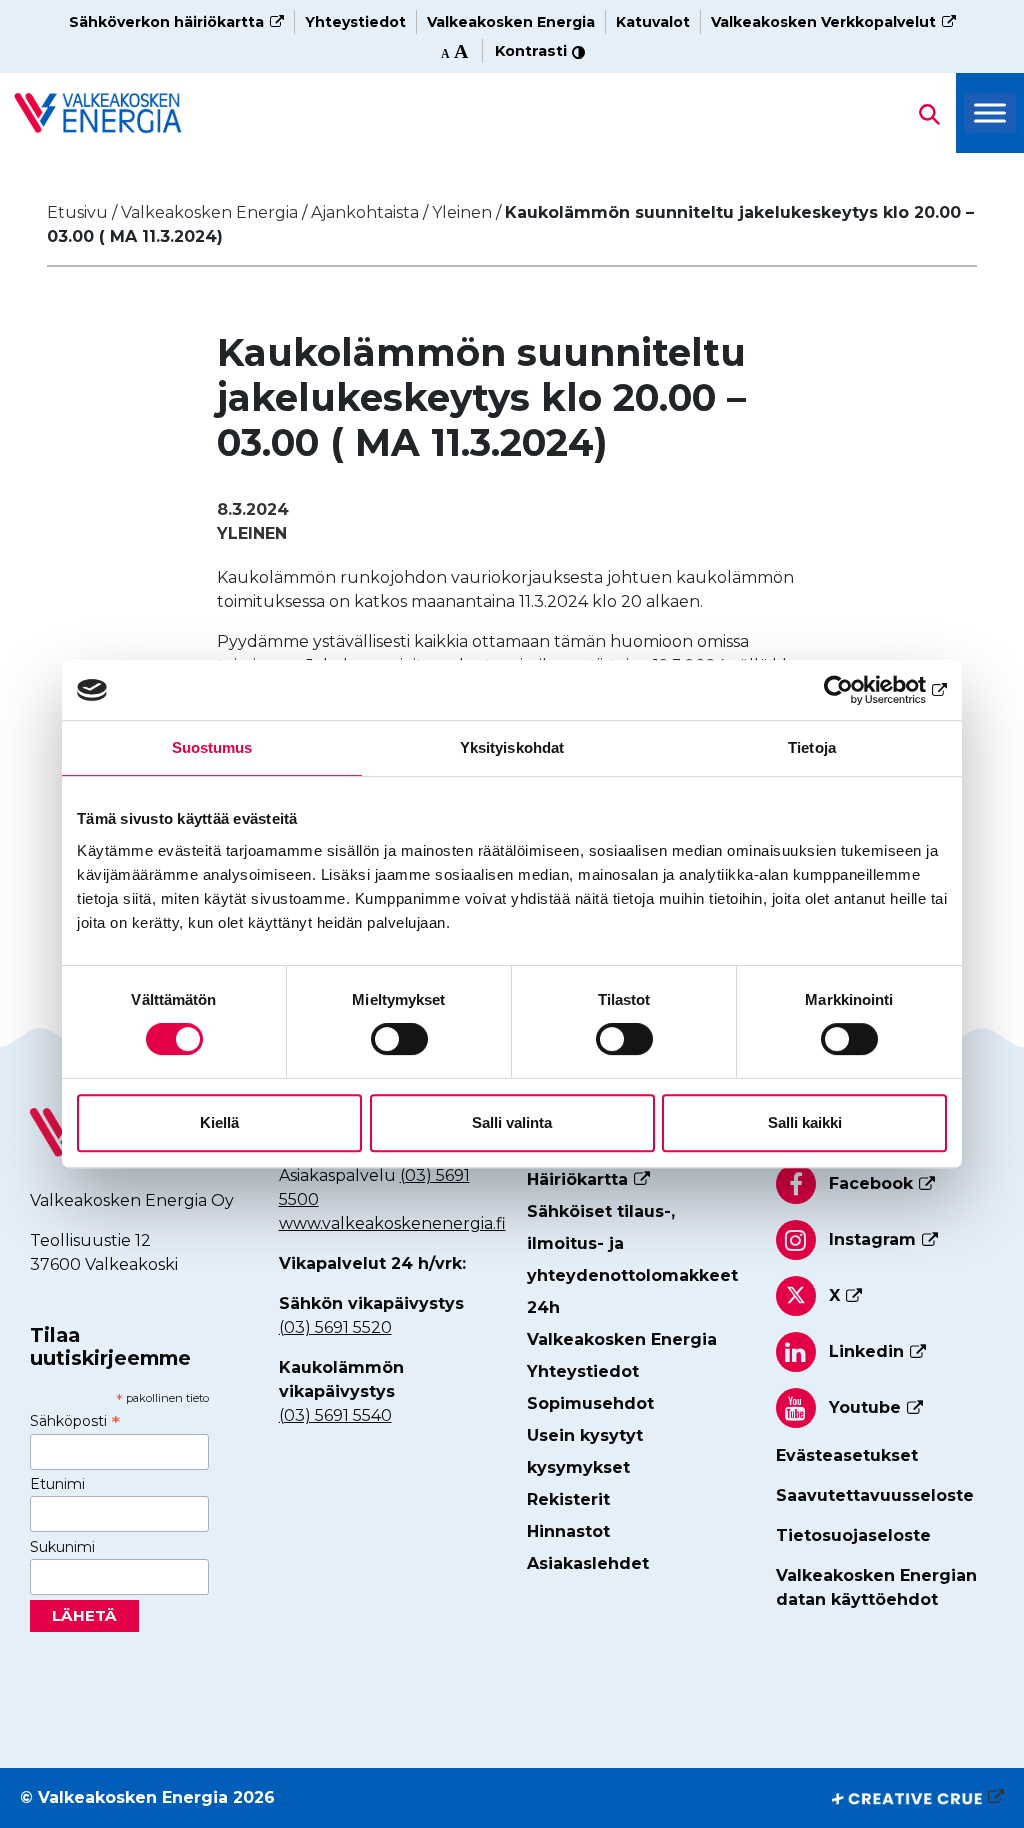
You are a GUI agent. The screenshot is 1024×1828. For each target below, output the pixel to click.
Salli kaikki (805, 1122)
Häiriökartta (577, 1179)
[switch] (399, 1039)
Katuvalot (653, 22)
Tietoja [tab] (812, 747)
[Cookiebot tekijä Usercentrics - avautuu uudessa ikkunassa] (859, 690)
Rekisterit (568, 1499)
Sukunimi (62, 1547)
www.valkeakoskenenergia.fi (392, 1223)
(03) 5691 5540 (335, 1415)
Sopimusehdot (590, 1403)
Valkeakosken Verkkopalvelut (823, 22)
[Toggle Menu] (990, 113)
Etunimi (57, 1484)
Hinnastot (568, 1531)
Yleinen (252, 533)
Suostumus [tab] (212, 747)
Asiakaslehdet (588, 1563)
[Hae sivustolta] (98, 112)
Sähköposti (75, 1421)
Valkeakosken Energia (511, 22)
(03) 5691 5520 (335, 1327)
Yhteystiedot (355, 22)
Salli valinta (512, 1122)
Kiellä (219, 1122)
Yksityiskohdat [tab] (512, 747)
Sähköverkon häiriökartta (166, 22)
